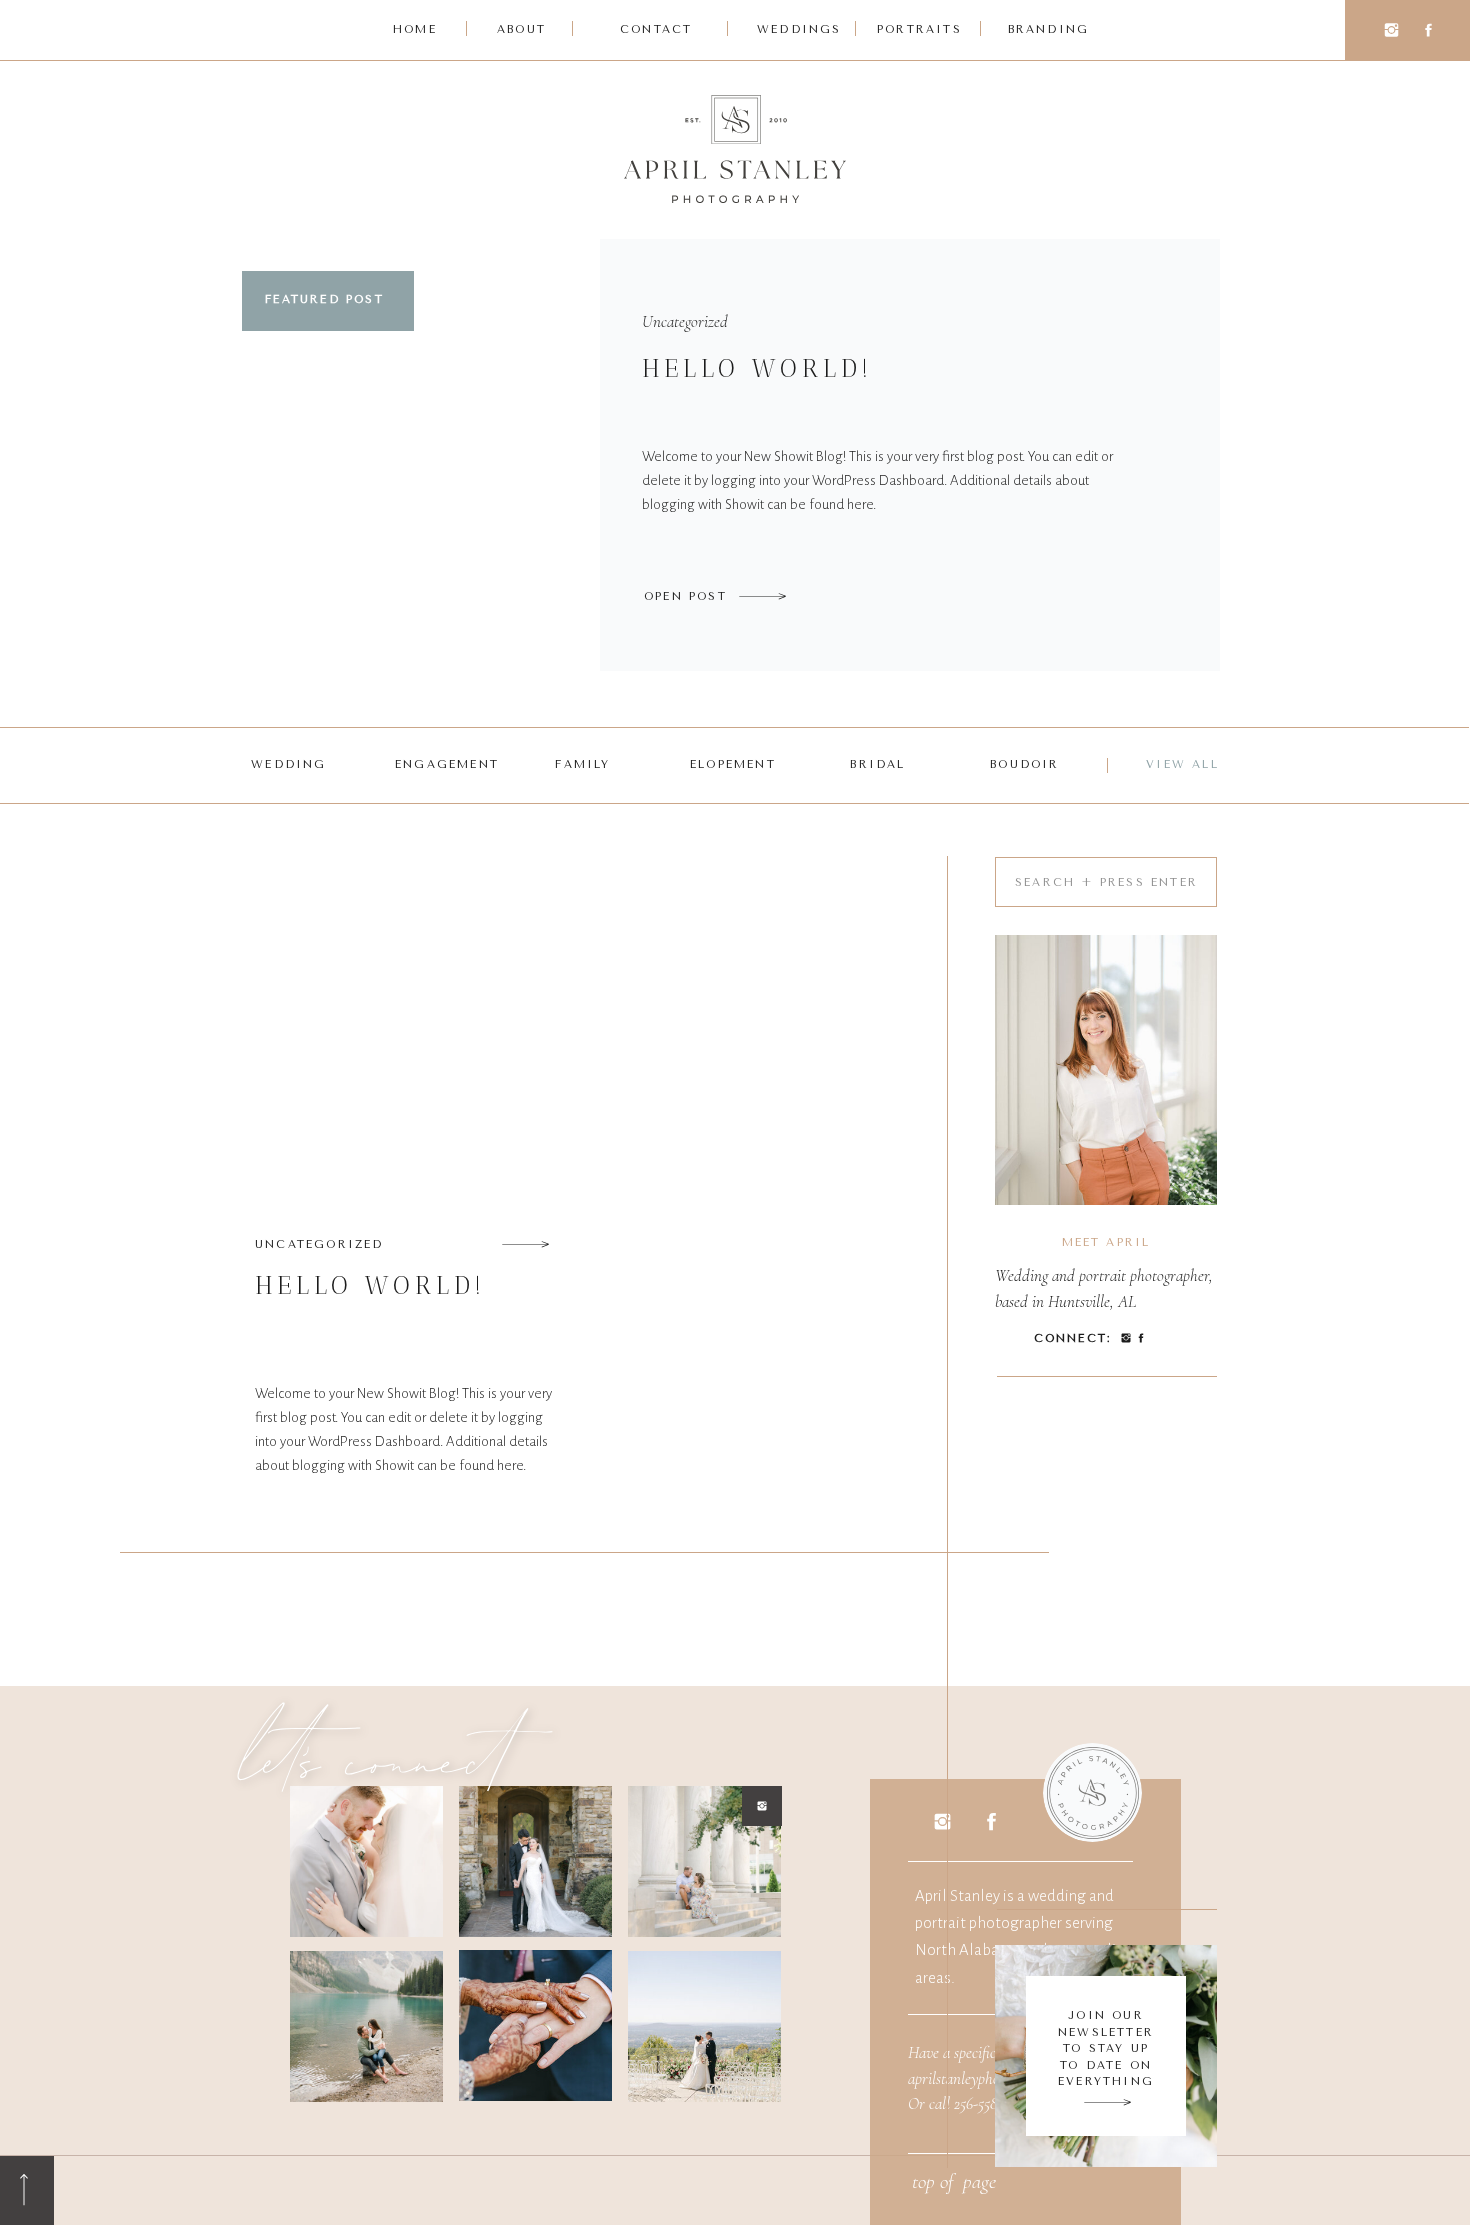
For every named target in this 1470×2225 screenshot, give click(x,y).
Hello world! (757, 368)
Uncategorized (685, 321)
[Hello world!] (762, 596)
